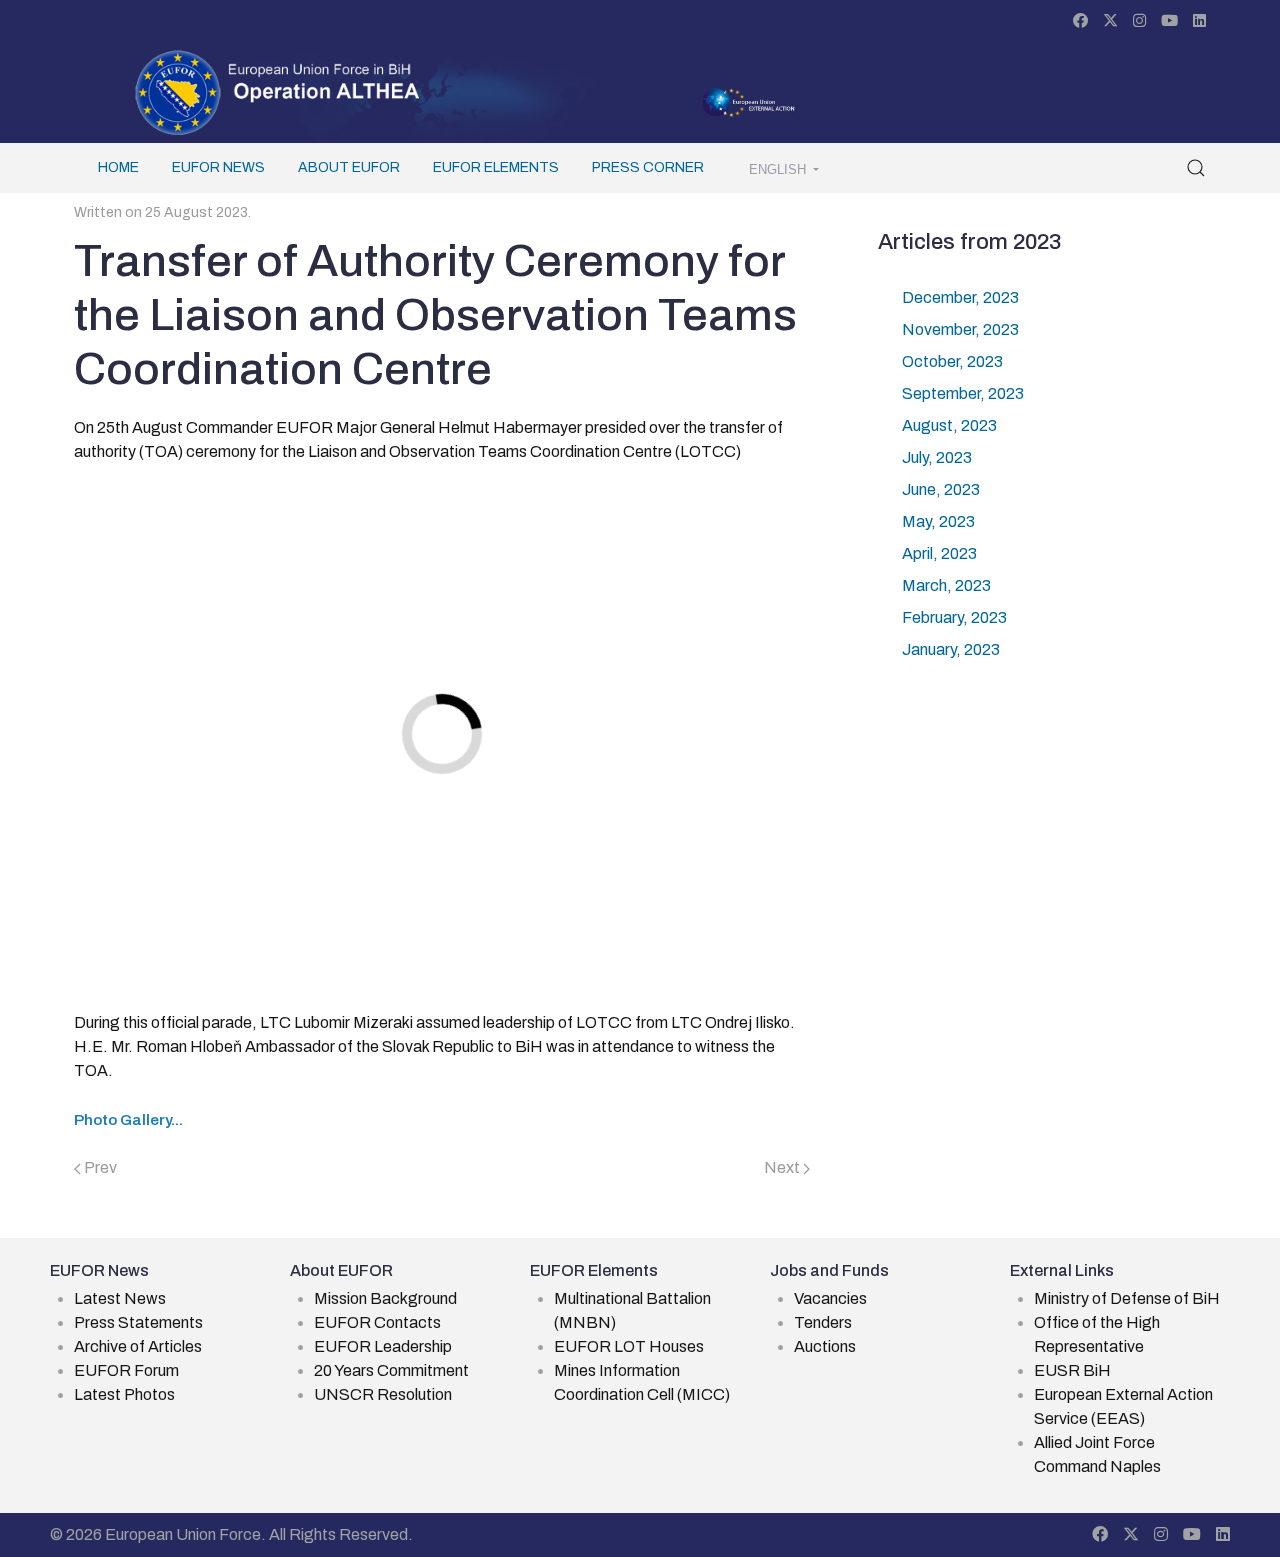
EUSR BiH (1072, 1370)
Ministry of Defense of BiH (1127, 1298)
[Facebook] (1080, 21)
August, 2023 (949, 425)
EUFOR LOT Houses (629, 1346)
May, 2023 (938, 521)
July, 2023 (937, 457)
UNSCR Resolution (383, 1394)
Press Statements (138, 1322)
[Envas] (278, 91)
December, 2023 (960, 297)
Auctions (825, 1346)
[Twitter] (1110, 21)
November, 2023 (960, 329)
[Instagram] (1139, 21)
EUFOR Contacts (377, 1322)
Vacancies (830, 1298)
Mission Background (385, 1298)
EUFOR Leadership (383, 1346)
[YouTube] (1169, 21)
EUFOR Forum (126, 1370)
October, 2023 (952, 361)
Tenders (823, 1322)
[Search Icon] (1196, 168)
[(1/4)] (676, 578)
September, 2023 (963, 393)
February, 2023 (954, 617)
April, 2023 (939, 553)
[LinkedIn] (1199, 21)
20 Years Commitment (391, 1370)
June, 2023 (941, 489)
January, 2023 (951, 649)
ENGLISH (779, 170)
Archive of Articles (138, 1346)
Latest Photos (124, 1394)
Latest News (120, 1298)
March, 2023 (946, 585)
